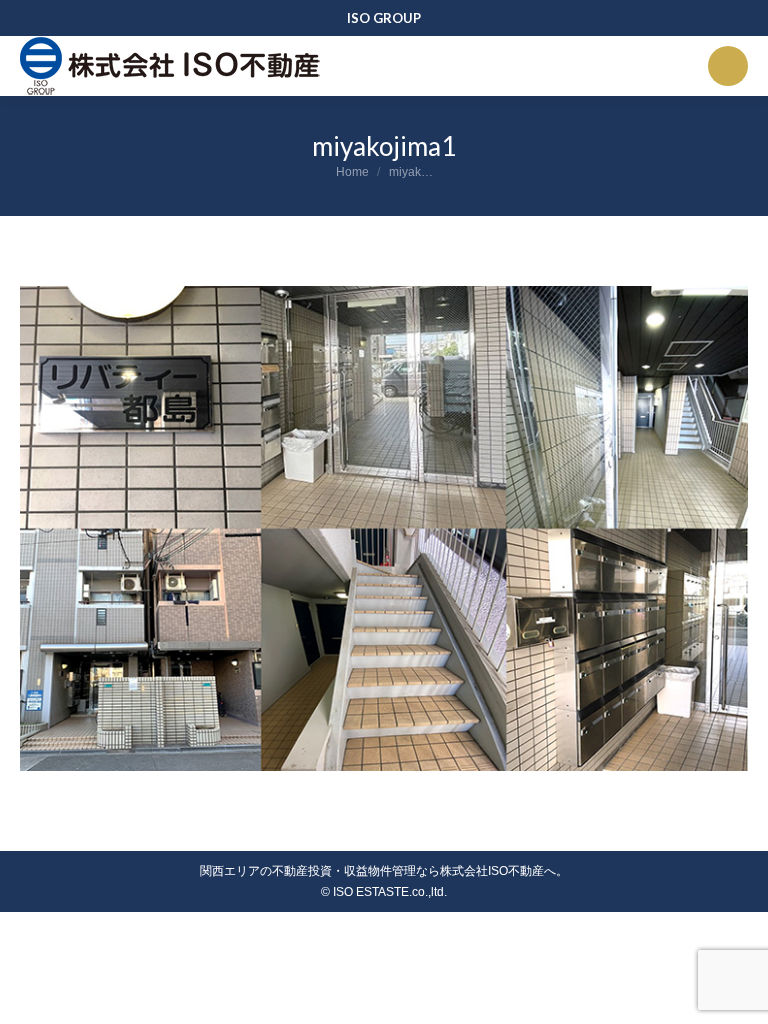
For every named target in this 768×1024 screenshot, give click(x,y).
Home (352, 172)
